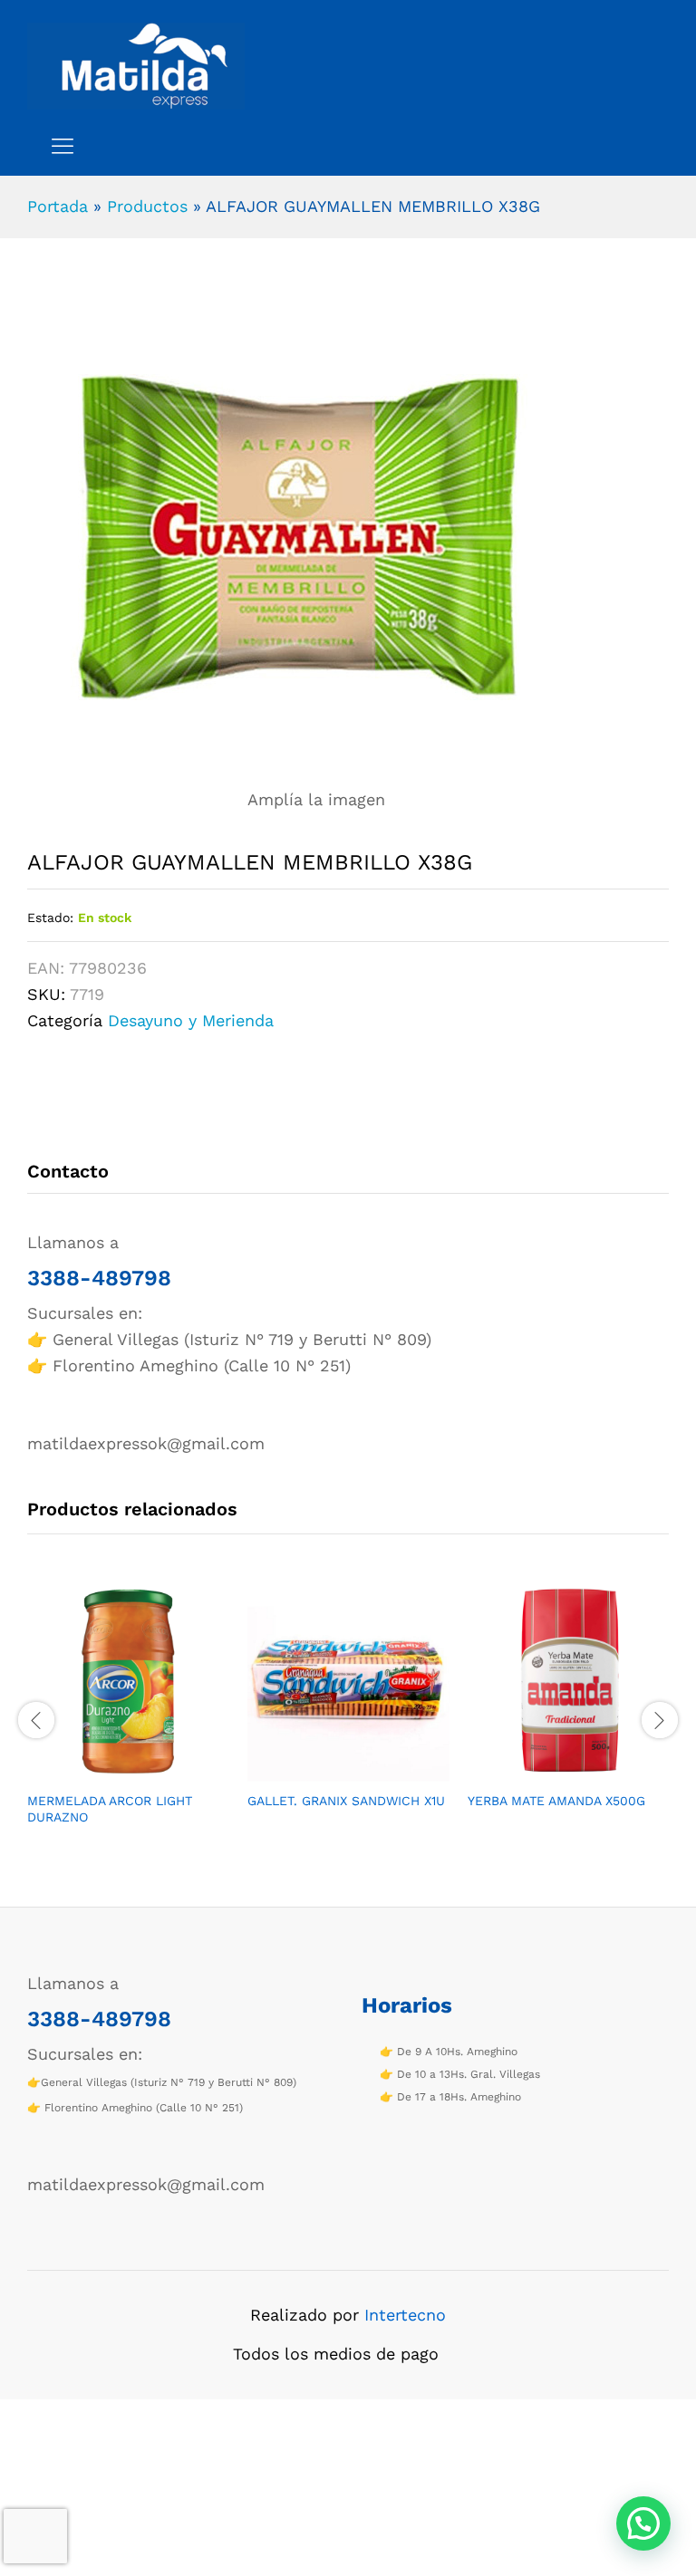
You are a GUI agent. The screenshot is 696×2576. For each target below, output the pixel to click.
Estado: (50, 918)
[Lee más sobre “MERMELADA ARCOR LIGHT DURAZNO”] (108, 1771)
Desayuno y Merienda (191, 1020)
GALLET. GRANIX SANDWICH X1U (346, 1801)
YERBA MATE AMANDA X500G (556, 1801)
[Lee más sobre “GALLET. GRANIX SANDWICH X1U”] (328, 1771)
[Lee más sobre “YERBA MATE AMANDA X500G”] (548, 1771)
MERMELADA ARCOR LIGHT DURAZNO (110, 1809)
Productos (147, 206)
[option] (128, 1718)
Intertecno (405, 2315)
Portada (58, 206)
